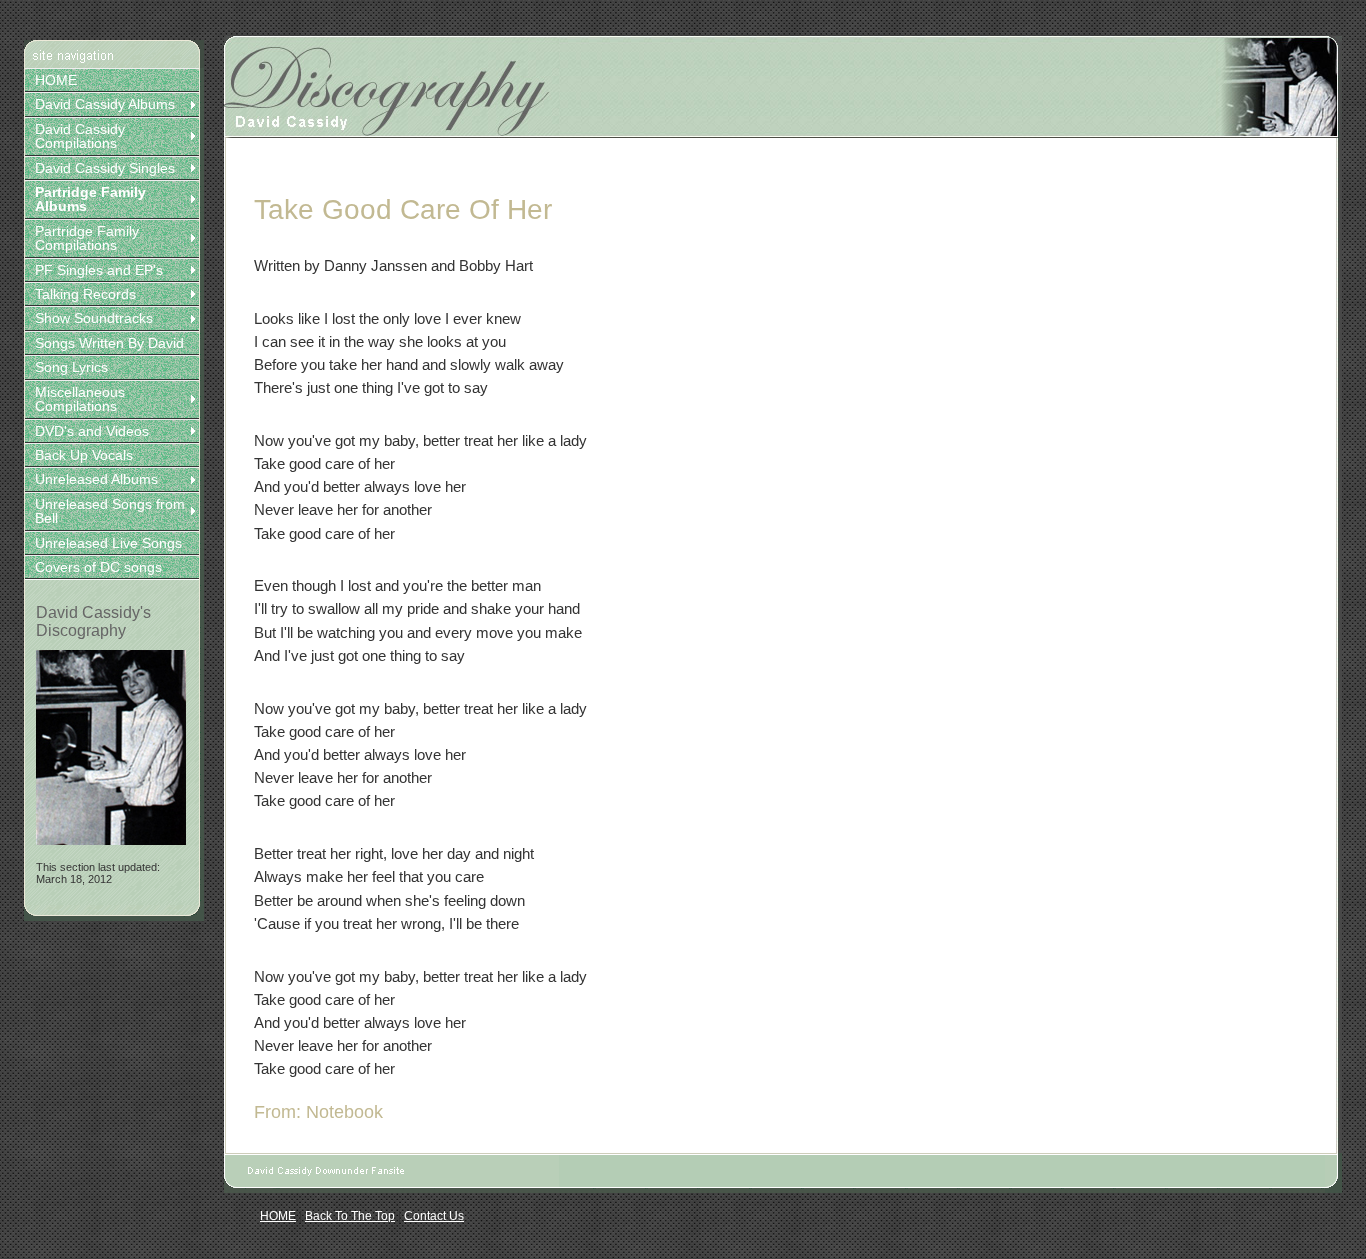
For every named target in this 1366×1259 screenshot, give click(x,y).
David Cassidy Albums (105, 104)
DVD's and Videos (92, 431)
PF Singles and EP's (99, 270)
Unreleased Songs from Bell (110, 511)
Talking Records (85, 294)
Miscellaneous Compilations (80, 399)
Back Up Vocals (84, 455)
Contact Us (434, 1216)
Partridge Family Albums (90, 199)
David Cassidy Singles (105, 168)
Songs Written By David (109, 343)
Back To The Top (350, 1216)
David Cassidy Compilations (80, 136)
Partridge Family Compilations (87, 238)
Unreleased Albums (96, 479)
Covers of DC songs (98, 567)
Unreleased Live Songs (108, 543)
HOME (56, 80)
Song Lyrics (71, 367)
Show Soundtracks (94, 318)
